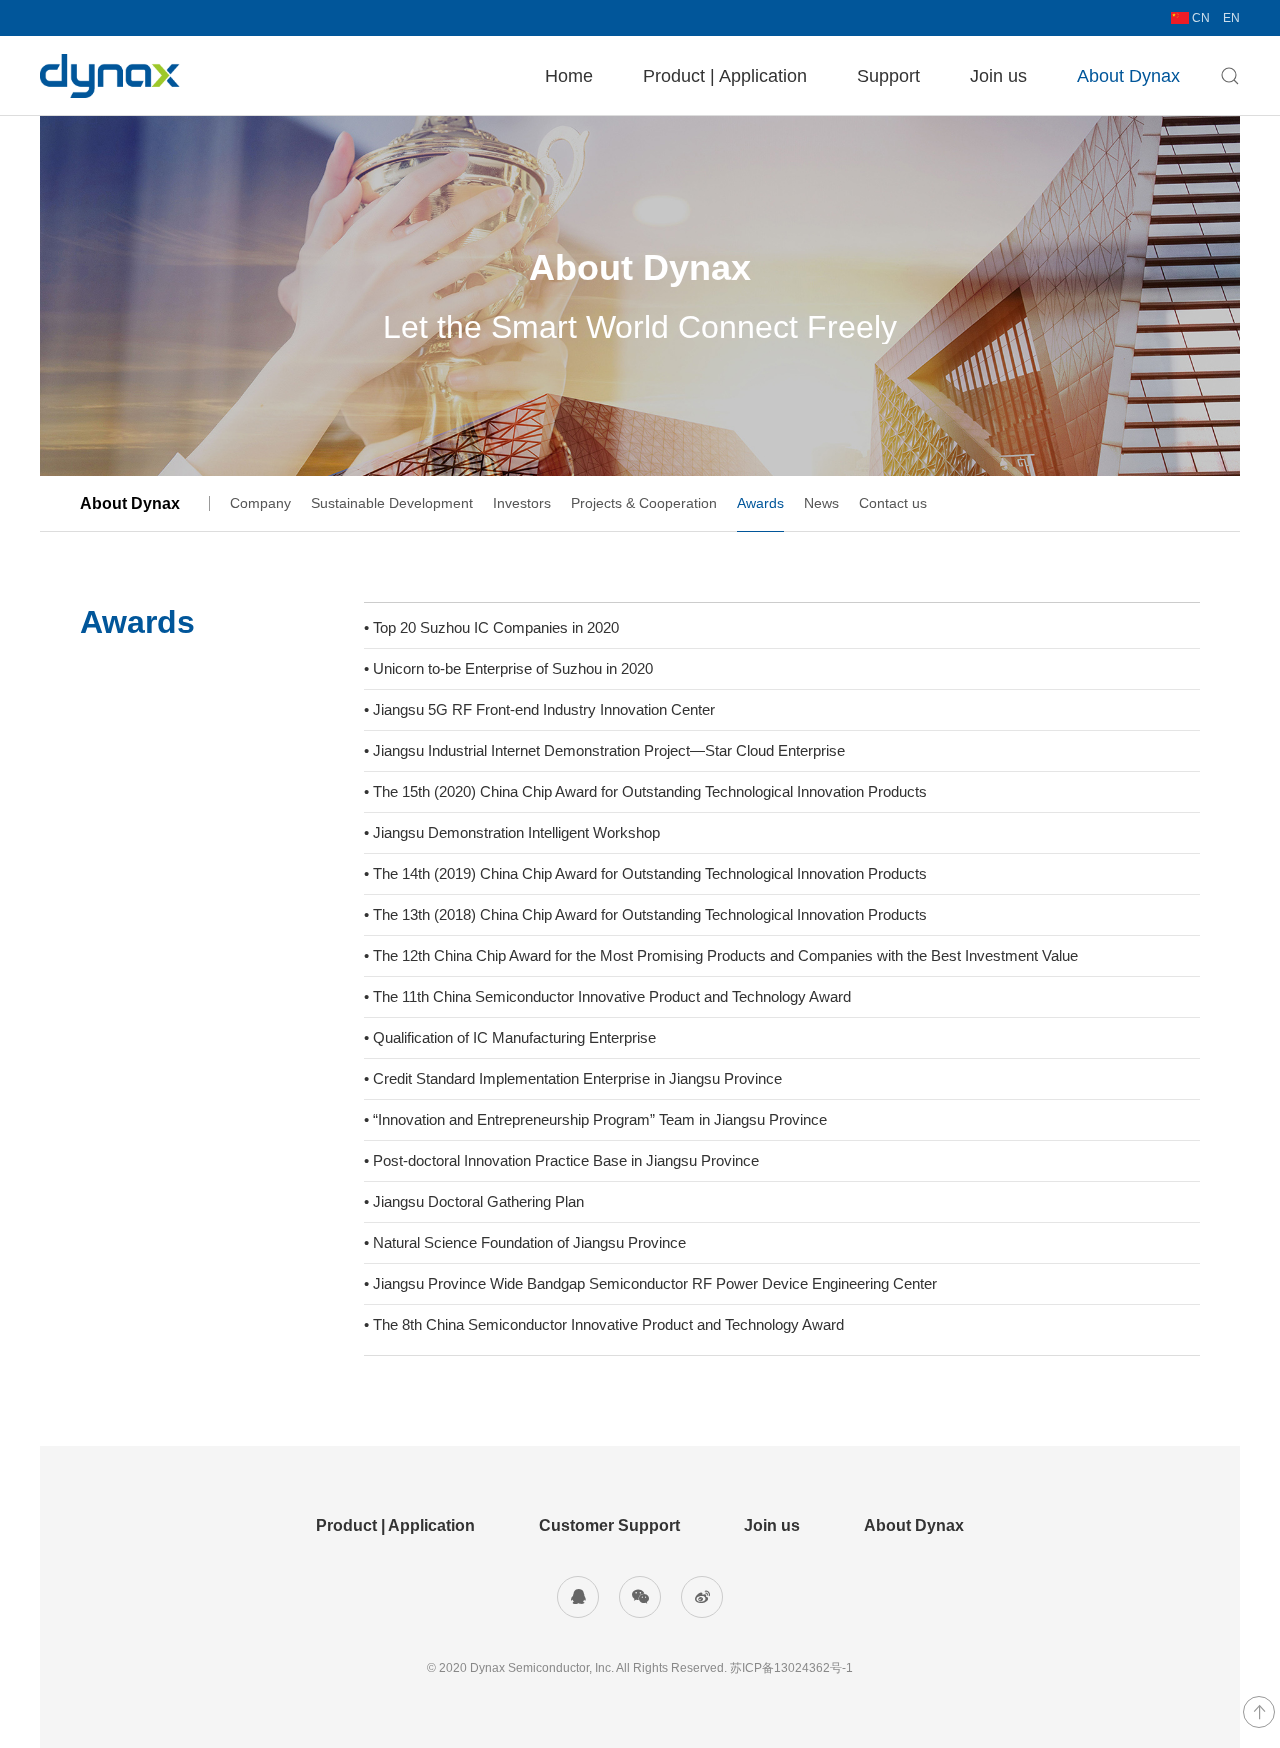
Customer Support (609, 1525)
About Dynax (1128, 76)
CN (1199, 18)
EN (1231, 18)
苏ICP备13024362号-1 (791, 1668)
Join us (998, 76)
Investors (522, 503)
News (821, 503)
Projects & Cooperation (644, 503)
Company (260, 503)
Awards (760, 503)
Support (888, 76)
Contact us (893, 503)
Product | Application (725, 76)
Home (569, 76)
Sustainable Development (392, 503)
